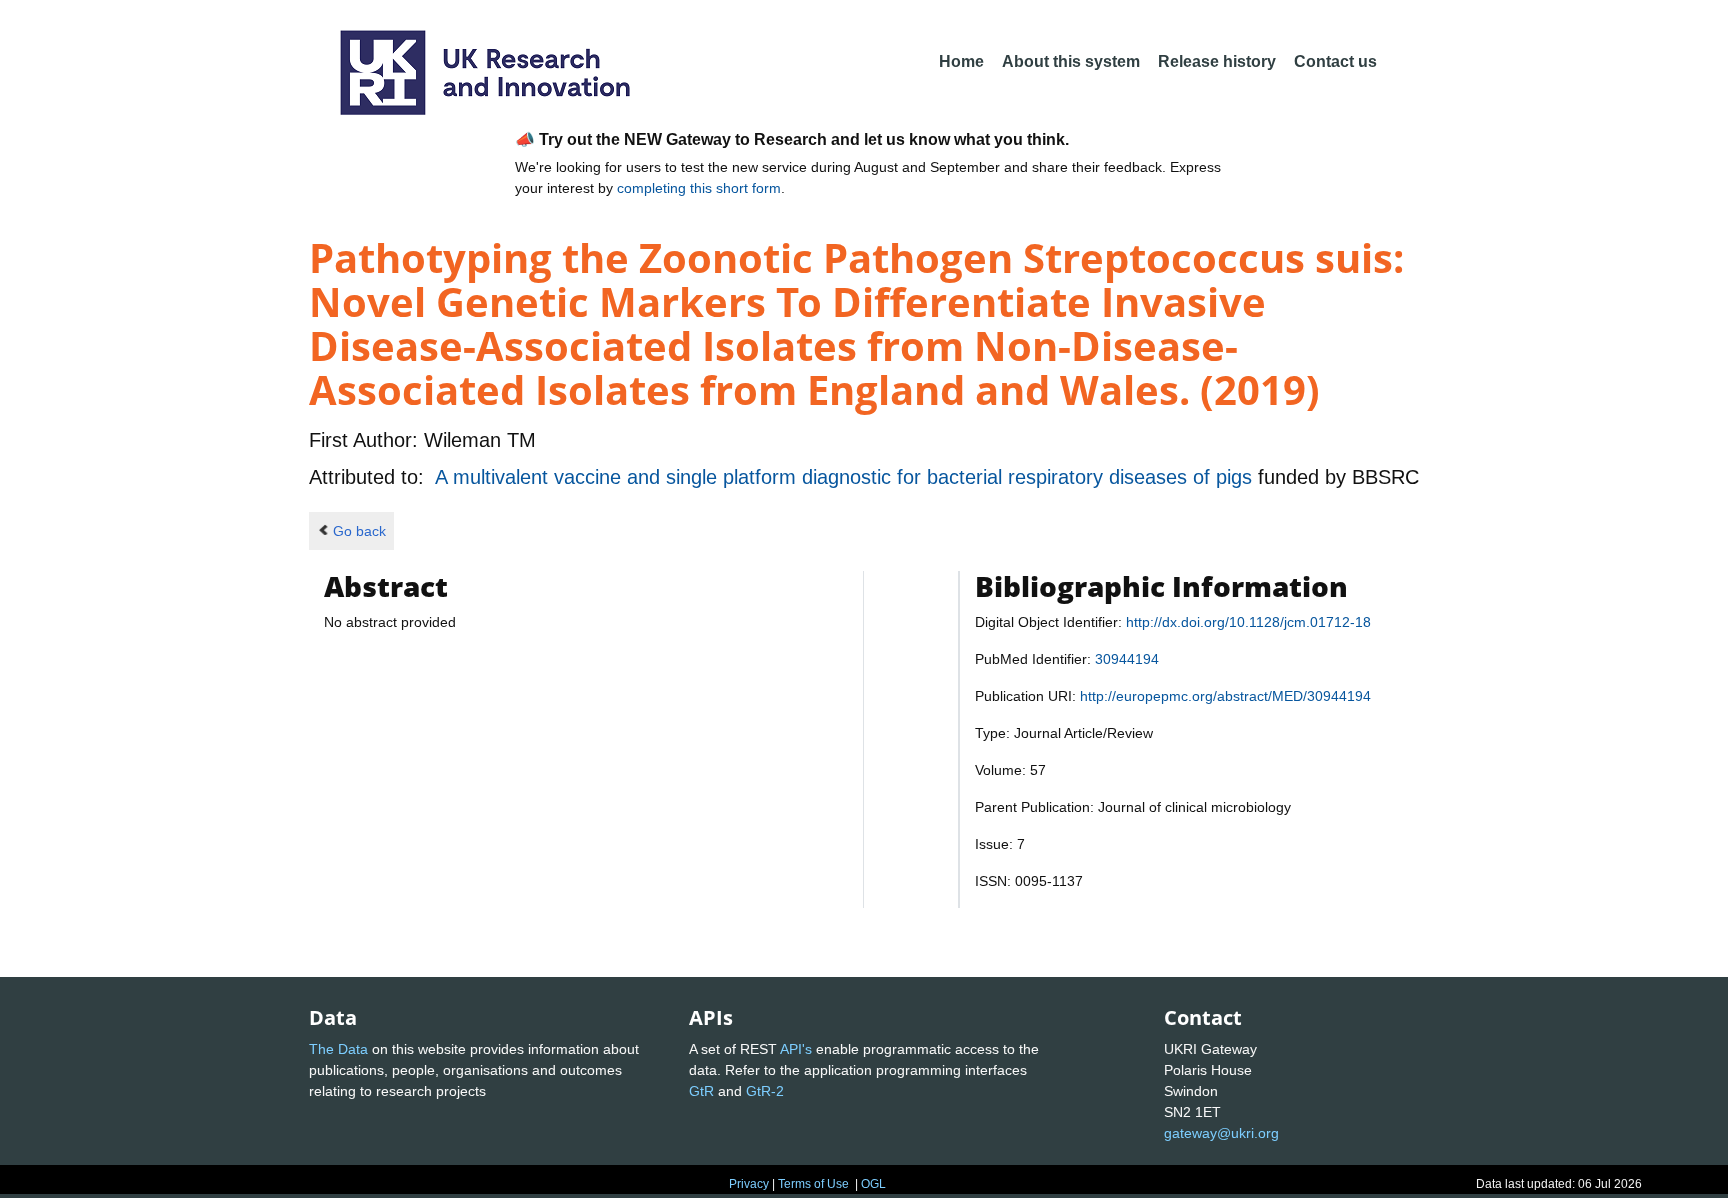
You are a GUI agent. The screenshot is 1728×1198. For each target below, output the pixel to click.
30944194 (1127, 659)
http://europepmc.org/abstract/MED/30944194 (1225, 696)
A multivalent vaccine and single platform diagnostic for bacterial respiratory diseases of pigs (846, 477)
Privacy (749, 1184)
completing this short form (699, 188)
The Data (338, 1049)
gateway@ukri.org (1221, 1133)
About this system (1071, 61)
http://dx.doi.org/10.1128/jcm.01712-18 (1248, 622)
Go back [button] (359, 531)
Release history (1217, 61)
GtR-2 (765, 1091)
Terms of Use (813, 1184)
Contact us (1335, 61)
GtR (701, 1091)
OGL (873, 1184)
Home (961, 61)
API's (796, 1049)
